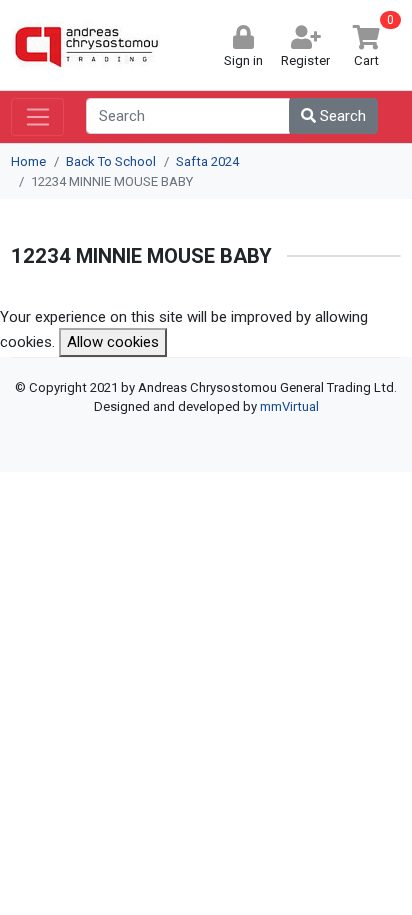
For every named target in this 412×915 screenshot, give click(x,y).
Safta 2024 (207, 161)
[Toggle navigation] (37, 117)
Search (341, 116)
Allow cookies (113, 342)
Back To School (111, 161)
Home (28, 161)
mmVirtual (289, 406)
